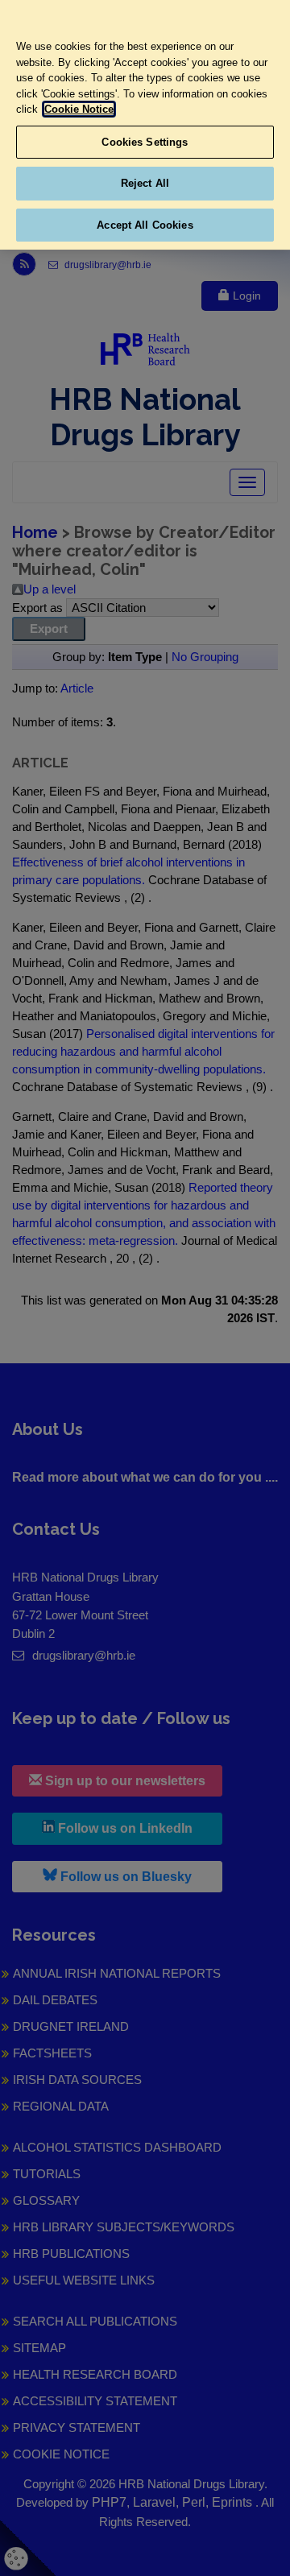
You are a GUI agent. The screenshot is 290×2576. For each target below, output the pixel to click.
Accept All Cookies (145, 225)
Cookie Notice (79, 109)
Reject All (145, 183)
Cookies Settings (145, 142)
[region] (145, 125)
